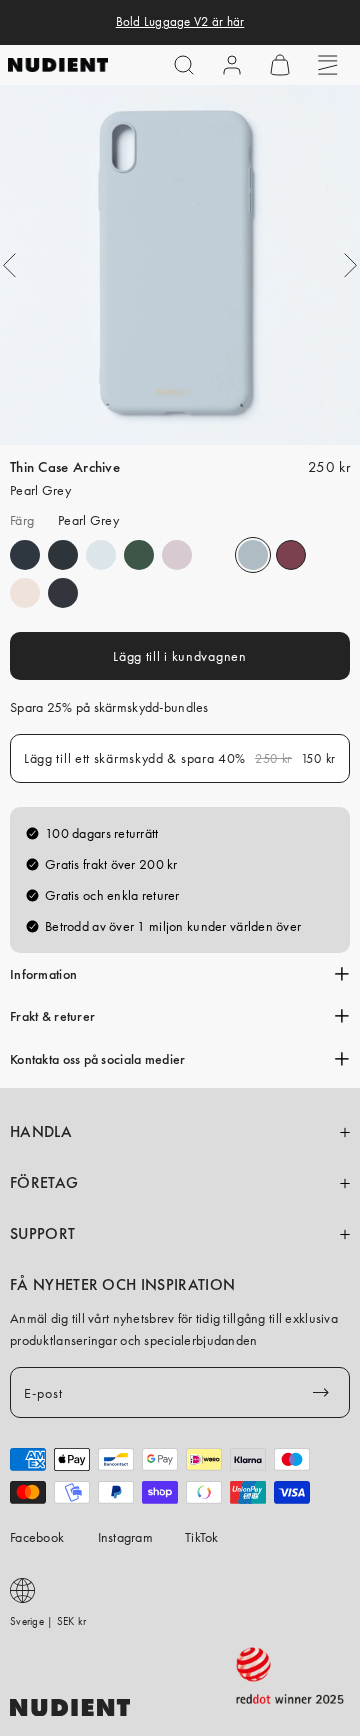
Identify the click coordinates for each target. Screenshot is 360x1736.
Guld (215, 555)
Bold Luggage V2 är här (180, 22)
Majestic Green (139, 555)
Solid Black (63, 555)
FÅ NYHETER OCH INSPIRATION (122, 1285)
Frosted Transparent (101, 555)
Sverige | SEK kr (48, 1621)
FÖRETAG (44, 1183)
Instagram (126, 1537)
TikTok (202, 1537)
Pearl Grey (253, 555)
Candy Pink (25, 593)
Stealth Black (63, 593)
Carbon (25, 555)
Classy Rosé (177, 555)
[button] (184, 65)
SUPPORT (42, 1234)
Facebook (37, 1537)
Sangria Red (291, 555)
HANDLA (41, 1132)
